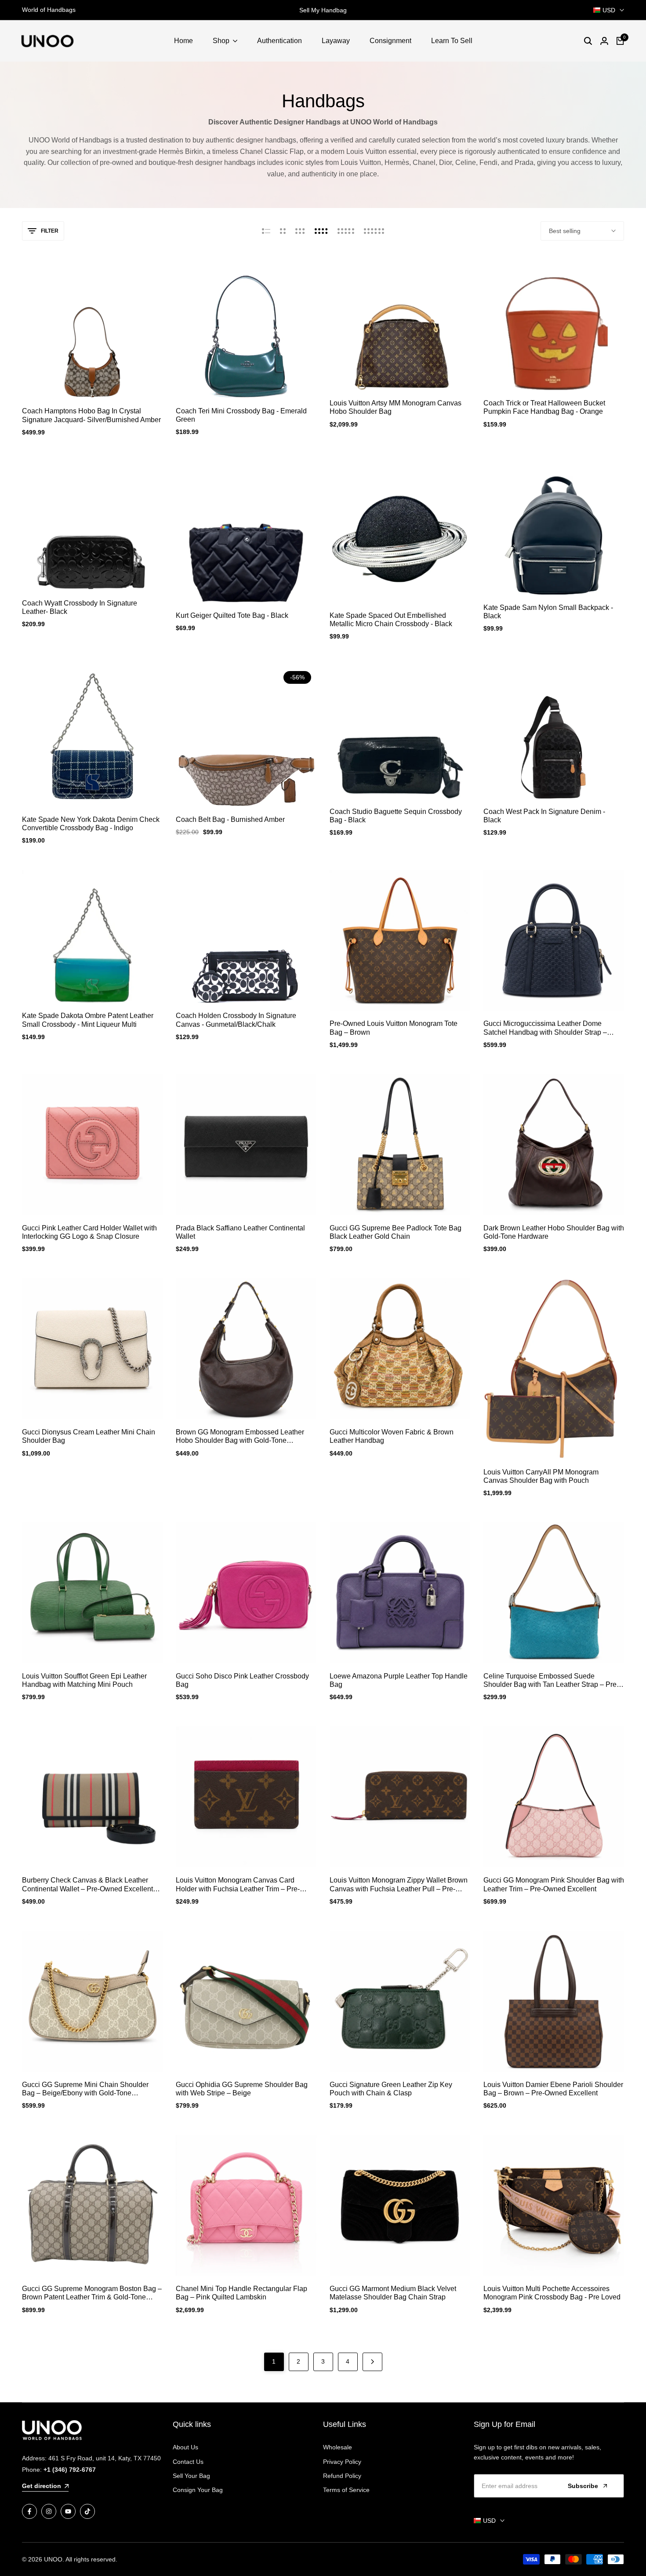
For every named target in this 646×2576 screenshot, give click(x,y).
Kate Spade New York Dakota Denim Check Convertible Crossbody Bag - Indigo (91, 824)
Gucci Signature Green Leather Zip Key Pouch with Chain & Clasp (391, 2089)
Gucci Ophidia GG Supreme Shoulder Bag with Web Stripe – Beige (242, 2089)
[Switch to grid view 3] (300, 231)
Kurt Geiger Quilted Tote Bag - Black (232, 615)
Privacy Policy (342, 2462)
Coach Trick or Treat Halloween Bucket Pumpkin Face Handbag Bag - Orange (544, 407)
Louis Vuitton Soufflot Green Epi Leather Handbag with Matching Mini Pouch (84, 1680)
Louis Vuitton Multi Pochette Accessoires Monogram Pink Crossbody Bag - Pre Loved (552, 2293)
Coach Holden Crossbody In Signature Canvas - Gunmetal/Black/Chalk (236, 1020)
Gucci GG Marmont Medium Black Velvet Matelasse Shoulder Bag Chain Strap (393, 2293)
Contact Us (188, 2462)
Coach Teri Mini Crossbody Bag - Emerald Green (241, 415)
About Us (185, 2447)
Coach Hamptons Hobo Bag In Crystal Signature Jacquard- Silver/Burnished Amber (91, 415)
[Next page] (372, 2362)
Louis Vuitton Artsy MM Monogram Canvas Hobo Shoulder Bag (396, 407)
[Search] (588, 41)
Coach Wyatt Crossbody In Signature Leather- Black (80, 607)
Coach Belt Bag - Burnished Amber (230, 819)
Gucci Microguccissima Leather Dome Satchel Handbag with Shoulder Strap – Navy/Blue (545, 1028)
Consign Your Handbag (323, 10)
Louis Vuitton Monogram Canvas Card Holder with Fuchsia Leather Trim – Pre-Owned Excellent (238, 1885)
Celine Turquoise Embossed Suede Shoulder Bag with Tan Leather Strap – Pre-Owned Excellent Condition (551, 1680)
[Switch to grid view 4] (321, 231)
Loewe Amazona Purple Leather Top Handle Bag (399, 1680)
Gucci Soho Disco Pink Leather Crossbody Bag (242, 1680)
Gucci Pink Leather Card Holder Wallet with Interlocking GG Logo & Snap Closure (89, 1232)
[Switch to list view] (266, 231)
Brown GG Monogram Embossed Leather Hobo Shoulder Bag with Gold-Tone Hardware (240, 1436)
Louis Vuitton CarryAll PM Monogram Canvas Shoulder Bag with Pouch (541, 1476)
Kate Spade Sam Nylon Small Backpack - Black (548, 612)
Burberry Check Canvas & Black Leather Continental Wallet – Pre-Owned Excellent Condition (87, 1885)
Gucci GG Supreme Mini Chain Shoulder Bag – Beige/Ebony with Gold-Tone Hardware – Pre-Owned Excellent (85, 2089)
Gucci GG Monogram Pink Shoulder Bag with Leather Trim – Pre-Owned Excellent (554, 1884)
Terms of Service (346, 2490)
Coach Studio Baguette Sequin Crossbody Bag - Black (396, 816)
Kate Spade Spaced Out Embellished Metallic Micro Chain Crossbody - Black (391, 620)
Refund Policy (342, 2476)
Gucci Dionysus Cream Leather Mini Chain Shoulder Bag (89, 1436)
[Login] (604, 41)
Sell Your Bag (191, 2476)
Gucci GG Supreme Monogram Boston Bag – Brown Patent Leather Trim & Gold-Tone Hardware (92, 2293)
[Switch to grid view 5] (346, 231)
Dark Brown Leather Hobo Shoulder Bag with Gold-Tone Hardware (554, 1232)
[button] (92, 382)
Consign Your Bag (198, 2490)
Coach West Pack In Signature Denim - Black (544, 816)
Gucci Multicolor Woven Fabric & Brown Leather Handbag (392, 1436)
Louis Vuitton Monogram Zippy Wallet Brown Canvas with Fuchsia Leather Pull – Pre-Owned (399, 1885)
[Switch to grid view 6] (374, 231)
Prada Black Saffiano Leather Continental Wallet (240, 1232)
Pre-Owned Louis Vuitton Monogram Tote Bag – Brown (394, 1028)
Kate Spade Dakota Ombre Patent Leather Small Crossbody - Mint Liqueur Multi (88, 1020)
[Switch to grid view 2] (283, 231)
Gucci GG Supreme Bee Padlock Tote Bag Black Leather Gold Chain (396, 1232)
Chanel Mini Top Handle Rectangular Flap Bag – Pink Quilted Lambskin (241, 2293)
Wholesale (338, 2447)
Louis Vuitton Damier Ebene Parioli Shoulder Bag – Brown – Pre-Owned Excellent (553, 2089)
